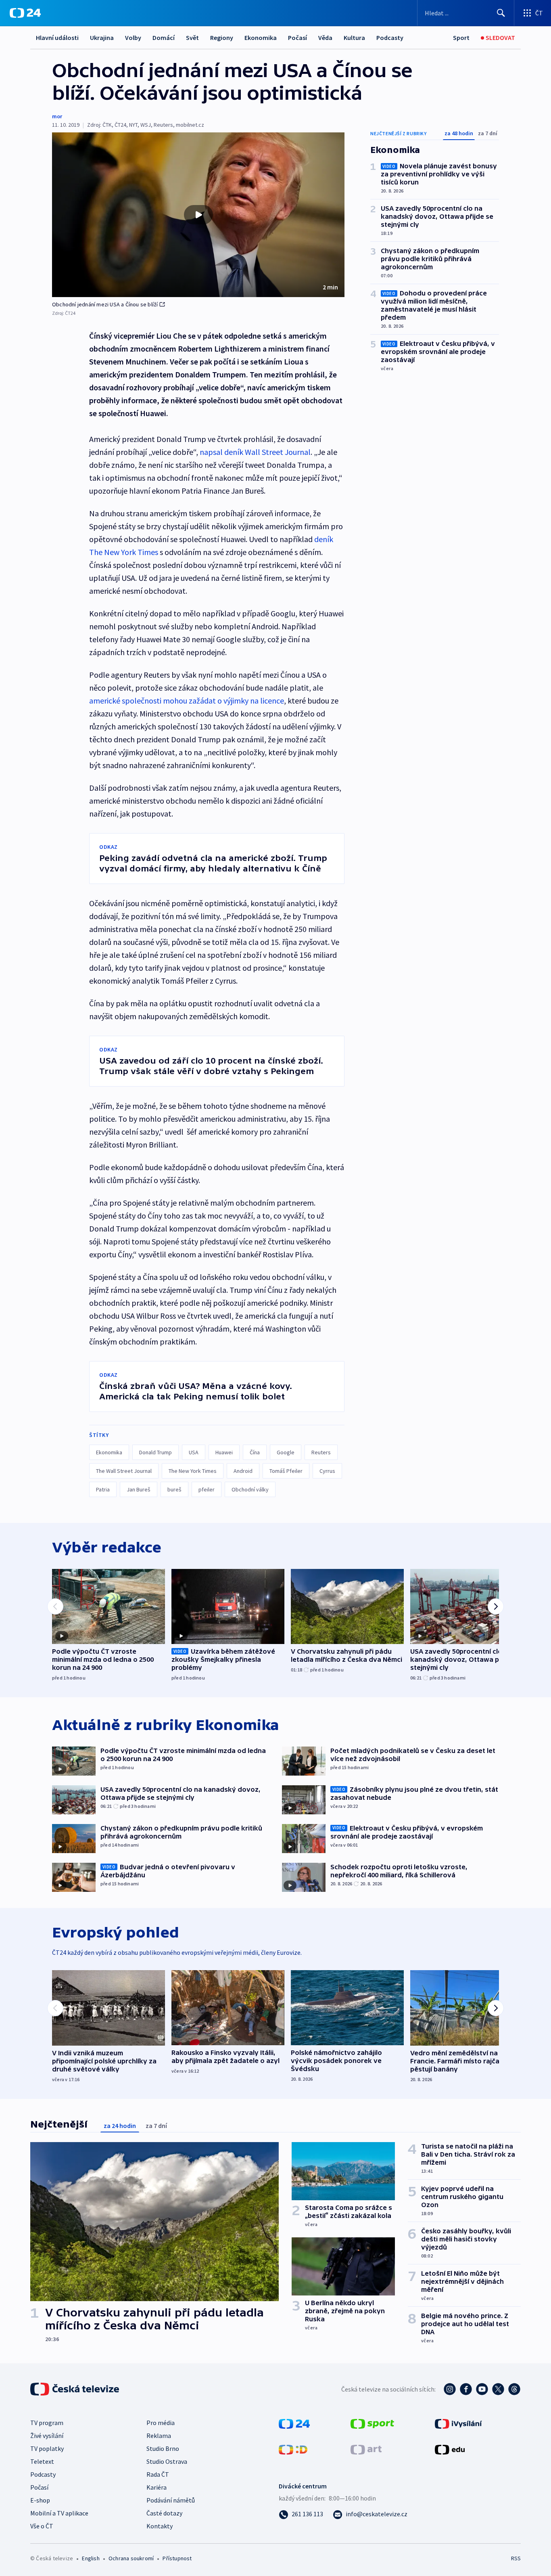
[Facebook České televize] (466, 2389)
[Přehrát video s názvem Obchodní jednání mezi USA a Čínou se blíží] (198, 215)
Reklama (159, 2436)
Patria (103, 1489)
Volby (133, 38)
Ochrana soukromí (131, 2558)
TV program (47, 2423)
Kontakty (160, 2526)
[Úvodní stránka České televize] (75, 2389)
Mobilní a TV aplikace (59, 2513)
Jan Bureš (139, 1489)
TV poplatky (47, 2448)
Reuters (321, 1452)
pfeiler (207, 1489)
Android (243, 1471)
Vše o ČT (42, 2526)
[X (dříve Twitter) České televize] (498, 2389)
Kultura (354, 38)
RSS (516, 2558)
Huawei (224, 1452)
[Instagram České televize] (450, 2389)
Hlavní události (57, 38)
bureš (174, 1489)
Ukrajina (102, 38)
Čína (255, 1452)
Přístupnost (177, 2558)
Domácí (164, 38)
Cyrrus (327, 1471)
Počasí (297, 38)
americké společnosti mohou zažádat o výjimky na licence (187, 701)
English (91, 2558)
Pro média (161, 2423)
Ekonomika (261, 38)
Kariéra (157, 2487)
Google (286, 1452)
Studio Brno (163, 2448)
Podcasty (390, 38)
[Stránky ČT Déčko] (293, 2449)
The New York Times (193, 1471)
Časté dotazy (164, 2513)
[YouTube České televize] (482, 2389)
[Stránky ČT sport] (372, 2423)
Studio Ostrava (167, 2461)
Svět (192, 38)
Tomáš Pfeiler (286, 1471)
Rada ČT (158, 2474)
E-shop (40, 2500)
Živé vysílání (47, 2436)
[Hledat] (501, 13)
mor (57, 116)
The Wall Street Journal (124, 1471)
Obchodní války (250, 1489)
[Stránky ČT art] (366, 2449)
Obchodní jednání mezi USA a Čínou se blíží (105, 304)
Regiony (222, 38)
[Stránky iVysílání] (458, 2423)
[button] (198, 215)
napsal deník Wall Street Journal (255, 452)
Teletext (42, 2461)
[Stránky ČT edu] (450, 2449)
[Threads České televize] (514, 2389)
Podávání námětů (171, 2500)
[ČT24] (25, 13)
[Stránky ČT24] (294, 2423)
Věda (325, 38)
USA (194, 1452)
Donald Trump (155, 1452)
